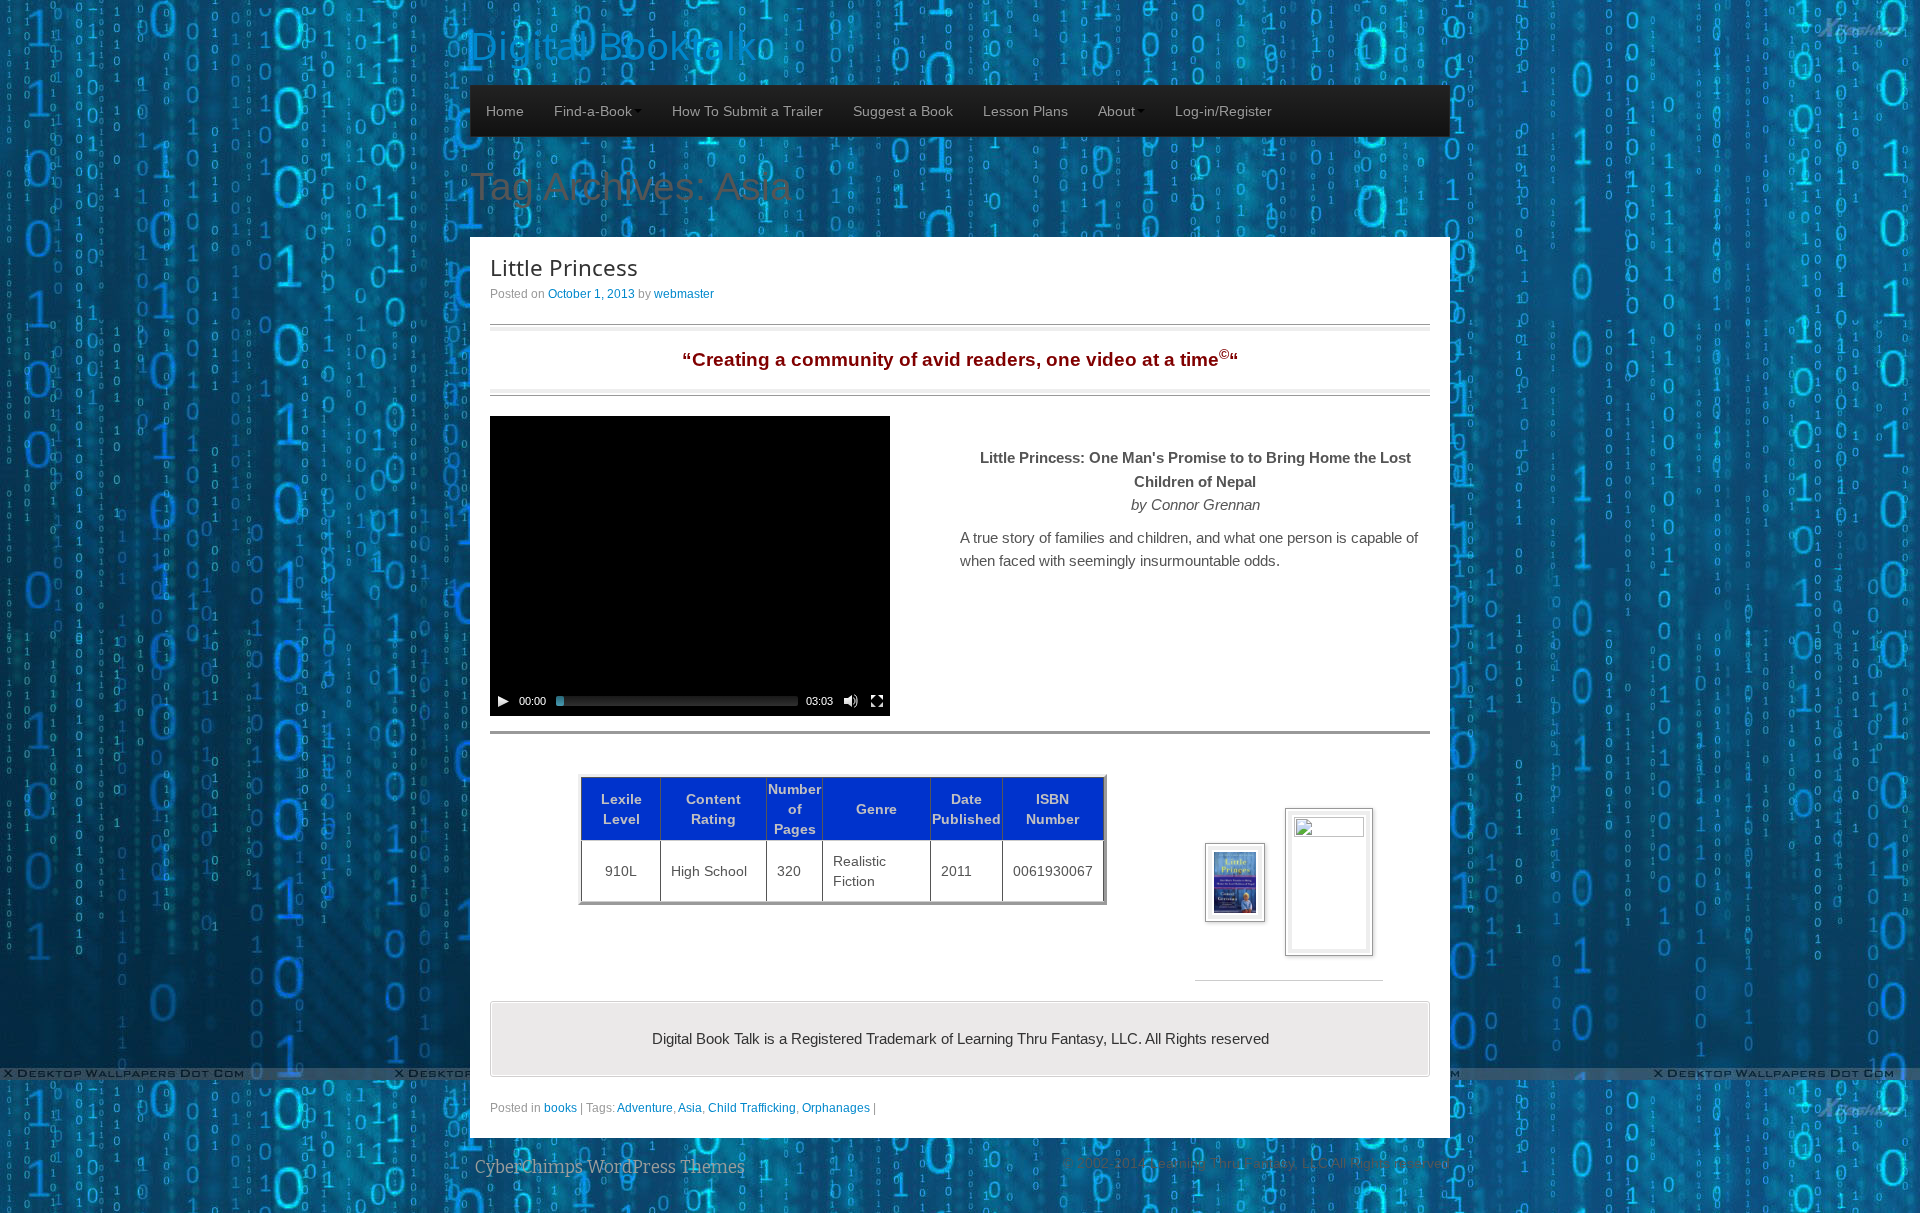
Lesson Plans (1025, 111)
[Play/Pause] (503, 701)
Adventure (645, 1108)
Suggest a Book (903, 111)
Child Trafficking (752, 1108)
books (560, 1108)
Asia (690, 1108)
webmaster (684, 294)
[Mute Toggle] (851, 701)
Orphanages (836, 1108)
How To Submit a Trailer (747, 111)
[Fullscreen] (877, 701)
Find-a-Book (593, 111)
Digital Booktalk (613, 45)
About (1116, 111)
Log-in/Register (1223, 111)
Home (505, 111)
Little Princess (564, 267)
